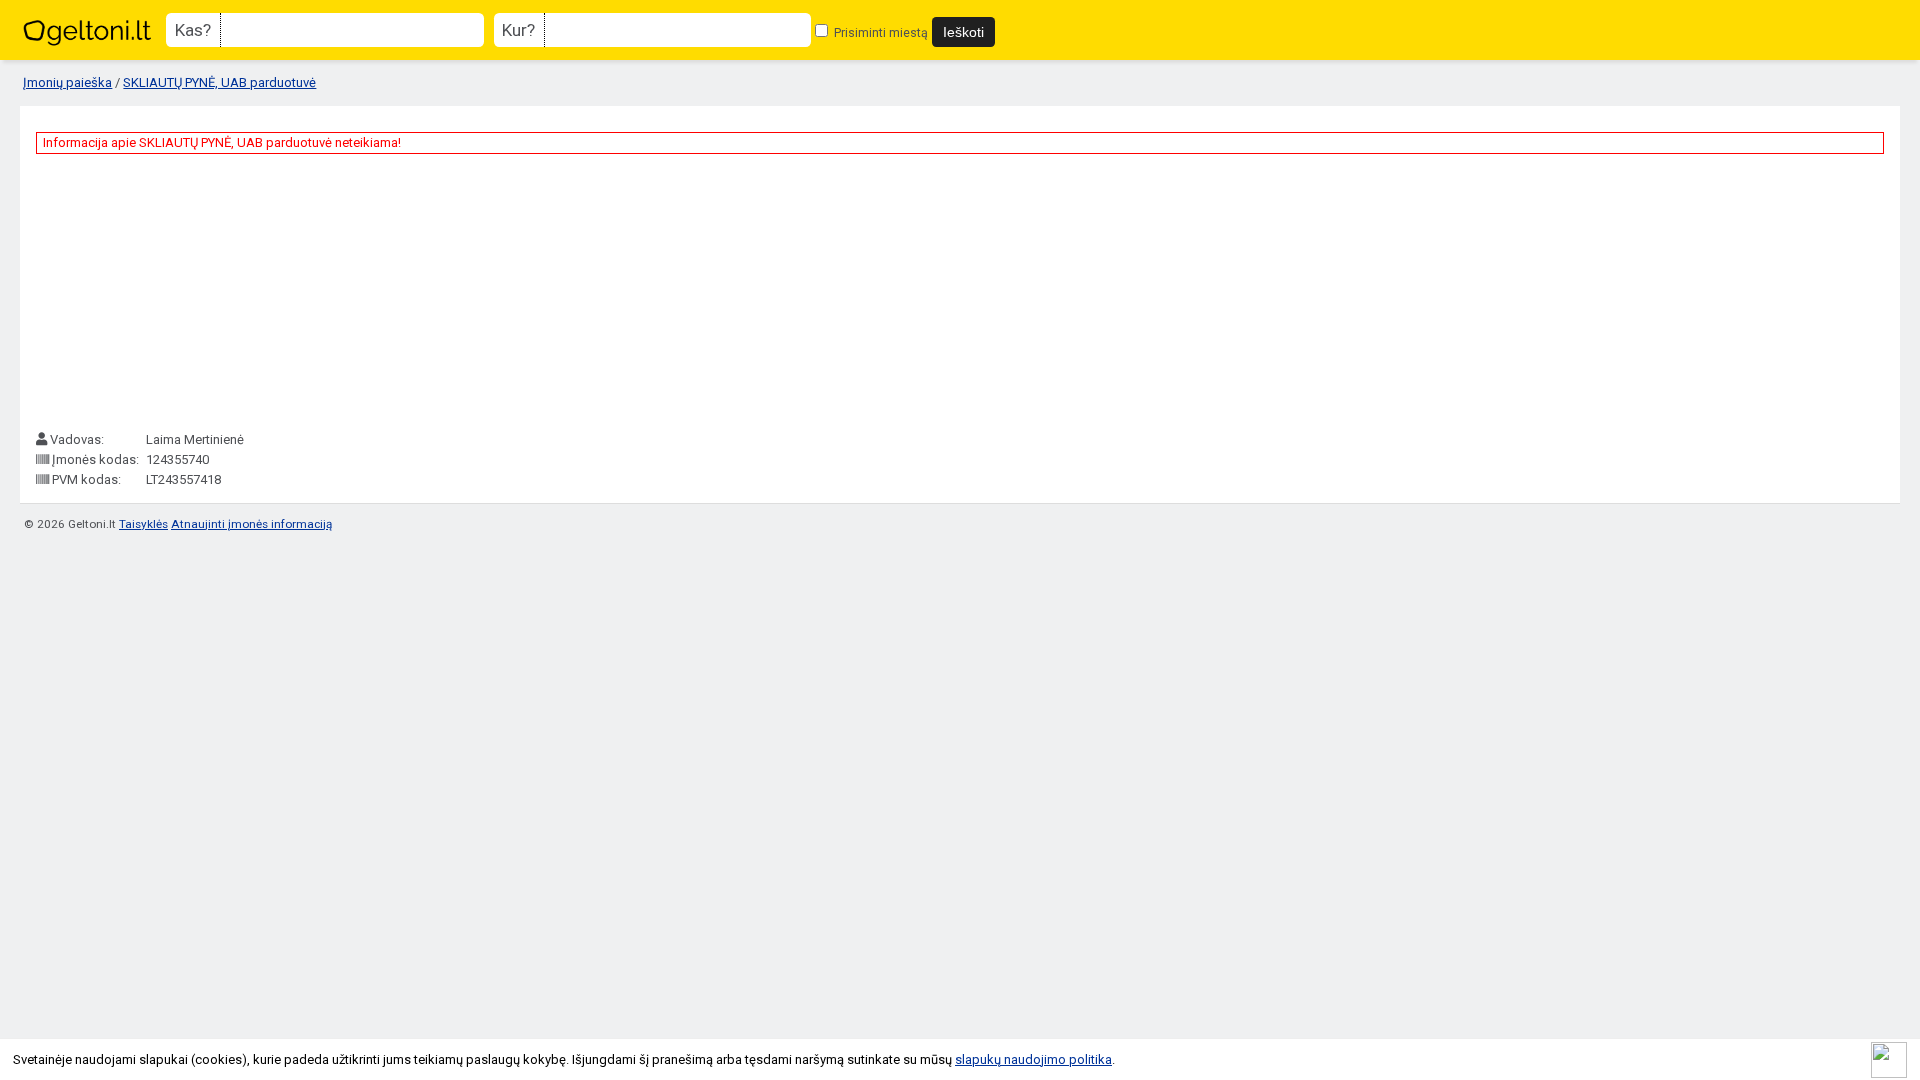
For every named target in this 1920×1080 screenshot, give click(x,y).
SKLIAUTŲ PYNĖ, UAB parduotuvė (219, 82)
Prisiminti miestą (879, 32)
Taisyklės (143, 524)
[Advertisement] (186, 292)
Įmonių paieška (67, 82)
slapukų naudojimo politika (1033, 1059)
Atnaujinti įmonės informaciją (251, 524)
